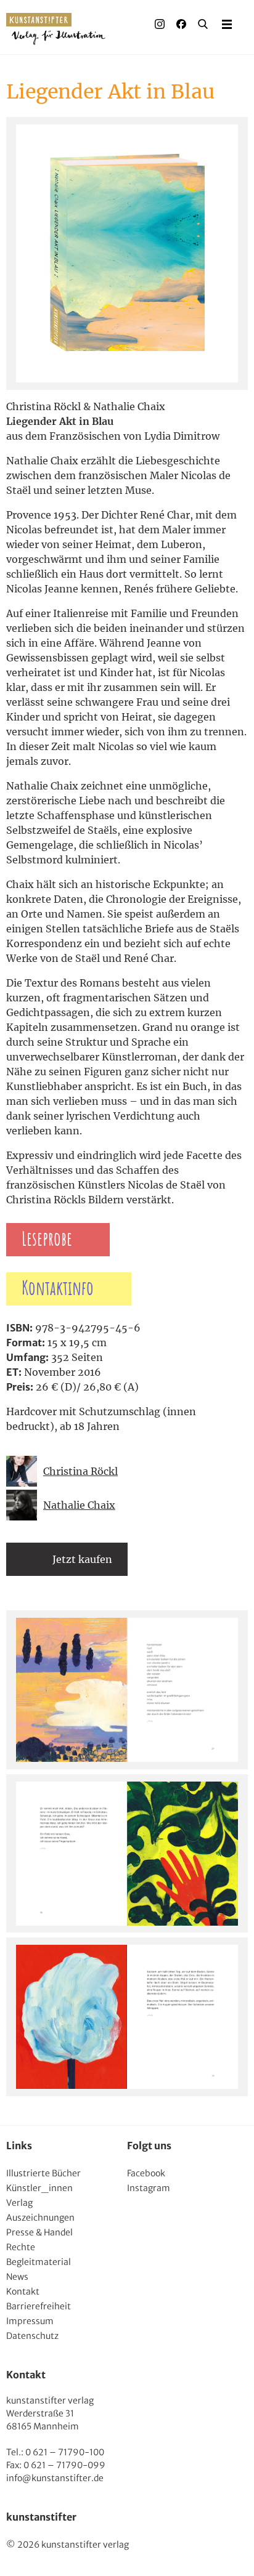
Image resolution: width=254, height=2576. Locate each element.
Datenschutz (32, 2336)
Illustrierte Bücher (43, 2173)
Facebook (146, 2173)
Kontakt (23, 2291)
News (17, 2277)
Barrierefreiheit (39, 2306)
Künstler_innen (39, 2188)
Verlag (19, 2203)
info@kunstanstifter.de (55, 2478)
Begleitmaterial (39, 2262)
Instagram (149, 2188)
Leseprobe (47, 1240)
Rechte (21, 2247)
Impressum (30, 2321)
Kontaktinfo (58, 1289)
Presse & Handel (39, 2232)
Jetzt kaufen (82, 1559)
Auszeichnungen (40, 2218)
